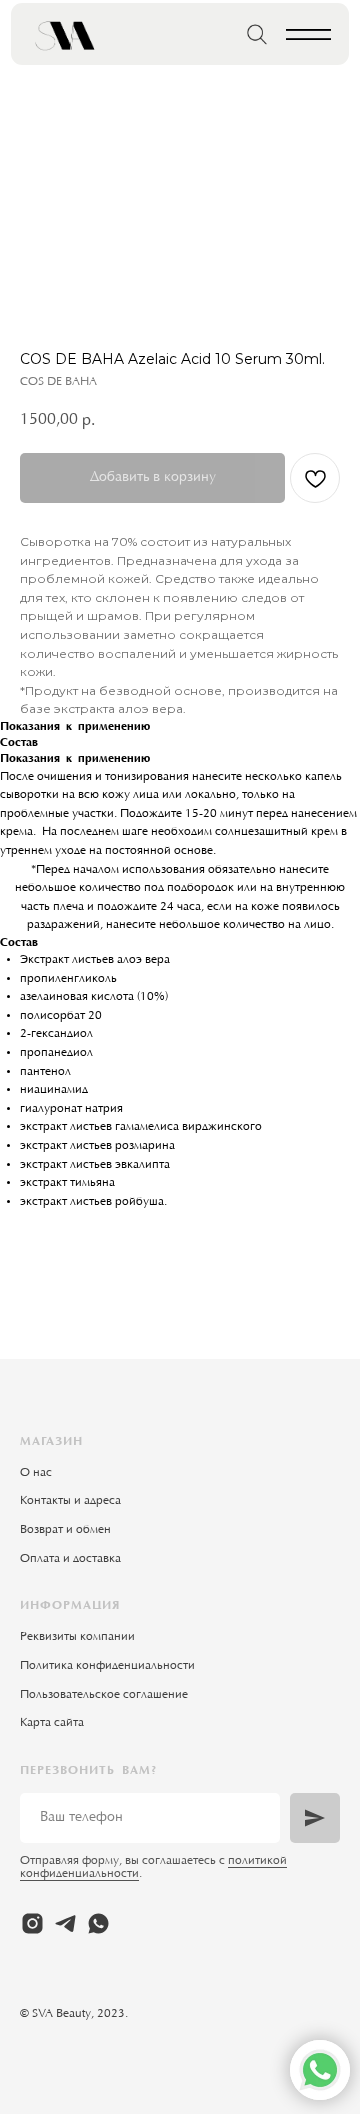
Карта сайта (52, 1723)
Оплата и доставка (70, 1559)
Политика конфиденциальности (107, 1666)
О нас (36, 1473)
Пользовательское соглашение (104, 1695)
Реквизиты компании (77, 1637)
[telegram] (65, 1923)
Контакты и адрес (67, 1501)
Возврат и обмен (65, 1530)
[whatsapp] (98, 1923)
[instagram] (32, 1923)
